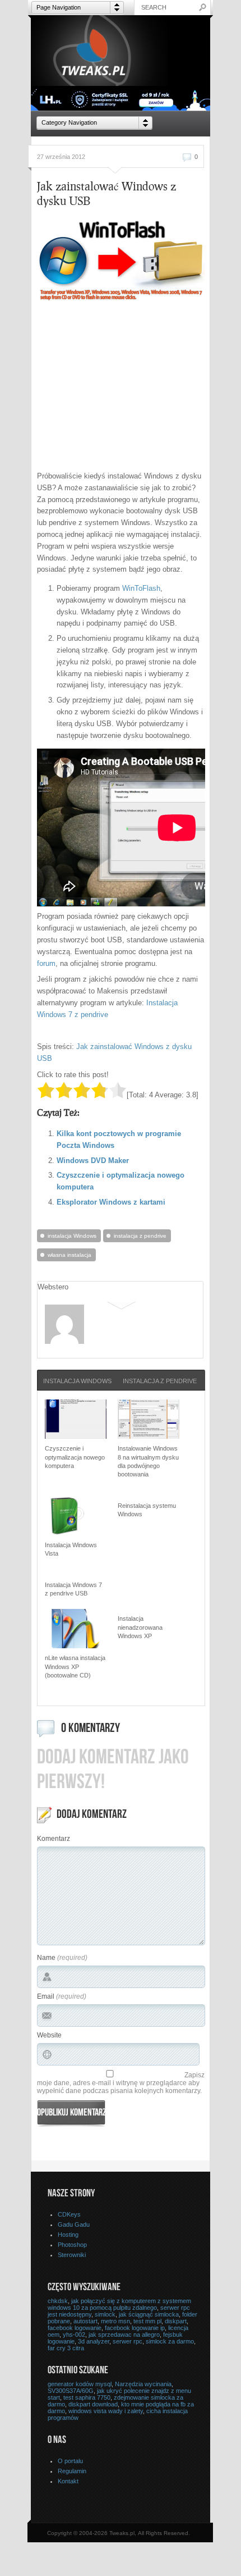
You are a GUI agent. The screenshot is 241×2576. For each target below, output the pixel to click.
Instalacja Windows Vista (71, 1549)
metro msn (115, 2321)
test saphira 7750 (87, 2397)
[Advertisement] (131, 387)
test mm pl (147, 2321)
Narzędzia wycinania (143, 2384)
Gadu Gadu (74, 2224)
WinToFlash (141, 588)
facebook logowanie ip (135, 2328)
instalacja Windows (72, 1236)
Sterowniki (72, 2255)
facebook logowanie (75, 2328)
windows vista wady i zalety (106, 2411)
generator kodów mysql (80, 2384)
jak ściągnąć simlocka (149, 2314)
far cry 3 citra (66, 2348)
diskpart (176, 2321)
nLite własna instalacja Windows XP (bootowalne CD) (75, 1667)
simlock (105, 2314)
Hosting (68, 2235)
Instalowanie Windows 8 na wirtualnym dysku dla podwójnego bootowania (148, 1461)
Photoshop (72, 2245)
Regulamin (72, 2471)
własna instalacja (69, 1255)
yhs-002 (74, 2335)
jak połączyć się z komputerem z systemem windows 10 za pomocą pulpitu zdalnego (119, 2304)
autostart (85, 2321)
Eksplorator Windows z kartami (111, 1202)
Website (49, 2035)
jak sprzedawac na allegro (124, 2335)
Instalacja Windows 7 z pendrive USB (73, 1589)
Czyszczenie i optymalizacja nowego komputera (75, 1457)
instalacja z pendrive (140, 1236)
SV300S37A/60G (71, 2391)
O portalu (70, 2461)
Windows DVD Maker (93, 1161)
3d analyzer (94, 2341)
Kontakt (68, 2481)
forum (46, 963)
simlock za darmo (170, 2341)
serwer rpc (128, 2341)
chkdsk (58, 2301)
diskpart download (93, 2404)
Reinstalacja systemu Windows (147, 1510)
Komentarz (54, 1839)
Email (46, 1996)
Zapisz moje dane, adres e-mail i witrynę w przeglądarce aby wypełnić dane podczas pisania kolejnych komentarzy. (121, 2083)
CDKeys (69, 2214)
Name (46, 1958)
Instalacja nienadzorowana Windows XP (140, 1627)
